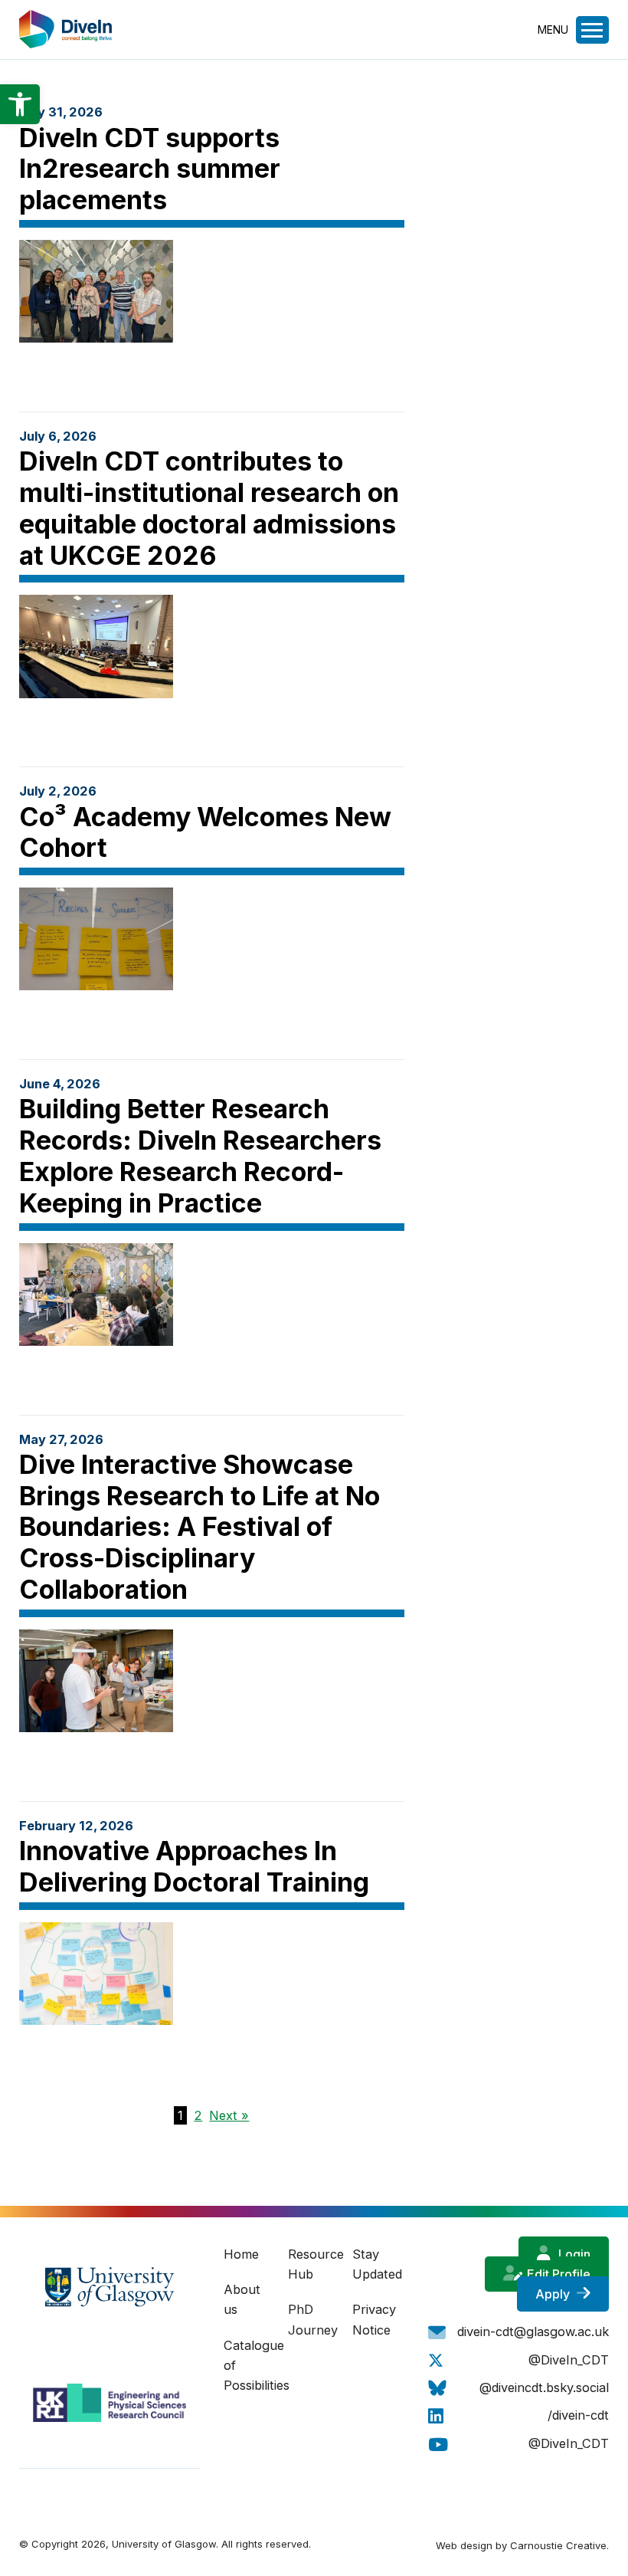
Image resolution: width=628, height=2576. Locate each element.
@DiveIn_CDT (569, 2360)
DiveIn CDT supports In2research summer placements (150, 169)
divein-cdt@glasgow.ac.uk (533, 2332)
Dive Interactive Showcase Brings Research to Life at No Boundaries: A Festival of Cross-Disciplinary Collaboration (200, 1527)
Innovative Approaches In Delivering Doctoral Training (194, 1866)
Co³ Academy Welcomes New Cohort (205, 832)
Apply (554, 2294)
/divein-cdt (578, 2415)
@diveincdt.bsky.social (544, 2387)
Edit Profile (557, 2274)
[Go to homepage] (66, 44)
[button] (20, 104)
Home (241, 2254)
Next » (229, 2115)
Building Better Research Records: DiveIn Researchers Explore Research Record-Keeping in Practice (200, 1155)
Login (573, 2254)
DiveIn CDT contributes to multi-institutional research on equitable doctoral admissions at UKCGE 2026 (209, 508)
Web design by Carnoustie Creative (521, 2545)
